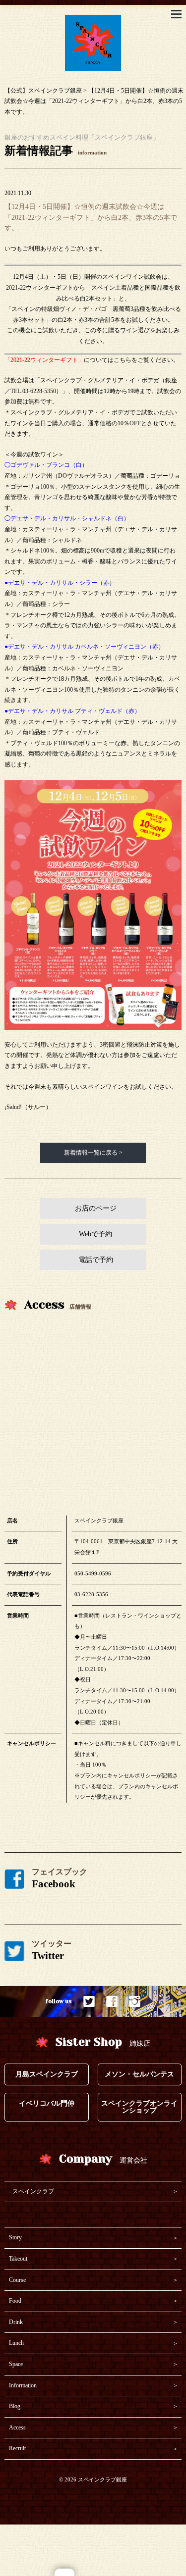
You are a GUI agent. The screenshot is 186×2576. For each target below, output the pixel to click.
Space (16, 2364)
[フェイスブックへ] (112, 2001)
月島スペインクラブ (47, 2074)
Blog (15, 2406)
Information (23, 2385)
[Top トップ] (93, 20)
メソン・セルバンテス (139, 2074)
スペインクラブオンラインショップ (139, 2107)
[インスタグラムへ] (135, 2001)
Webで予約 (95, 1234)
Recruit (17, 2448)
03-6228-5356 (91, 1594)
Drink (16, 2322)
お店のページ (96, 1208)
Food (15, 2301)
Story (15, 2237)
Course (17, 2280)
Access (17, 2427)
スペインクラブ (33, 2191)
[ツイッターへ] (89, 2001)
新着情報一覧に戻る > (93, 1153)
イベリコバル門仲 (47, 2103)
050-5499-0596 (93, 1573)
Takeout (18, 2259)
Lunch (16, 2343)
